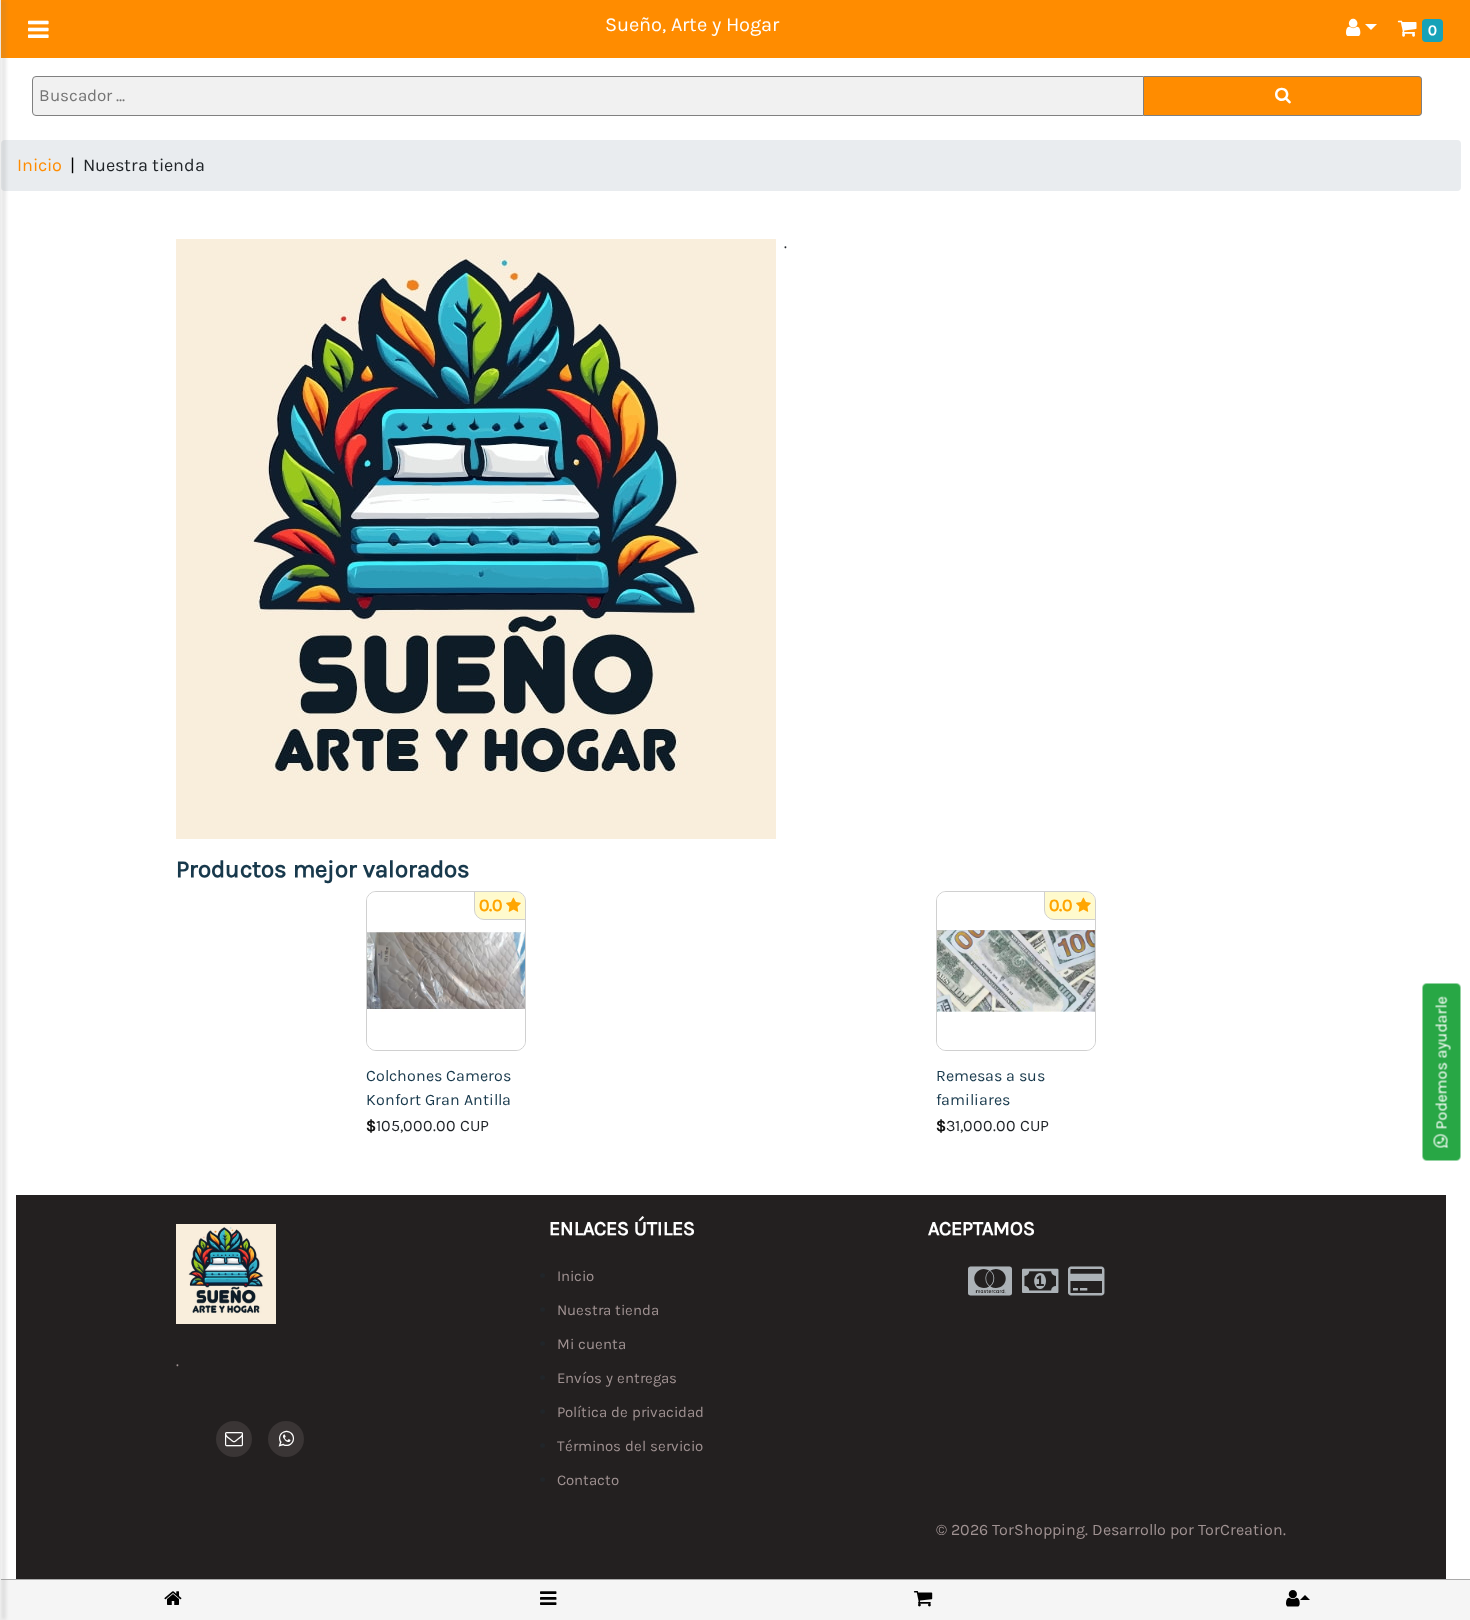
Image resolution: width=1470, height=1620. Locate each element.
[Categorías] (548, 1598)
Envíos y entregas (617, 1378)
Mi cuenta (591, 1344)
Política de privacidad (630, 1412)
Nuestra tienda (608, 1310)
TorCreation (1240, 1529)
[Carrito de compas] (923, 1598)
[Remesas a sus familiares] (1016, 969)
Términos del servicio (630, 1446)
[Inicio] (173, 1599)
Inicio (39, 165)
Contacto (588, 1480)
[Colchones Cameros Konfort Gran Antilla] (446, 969)
